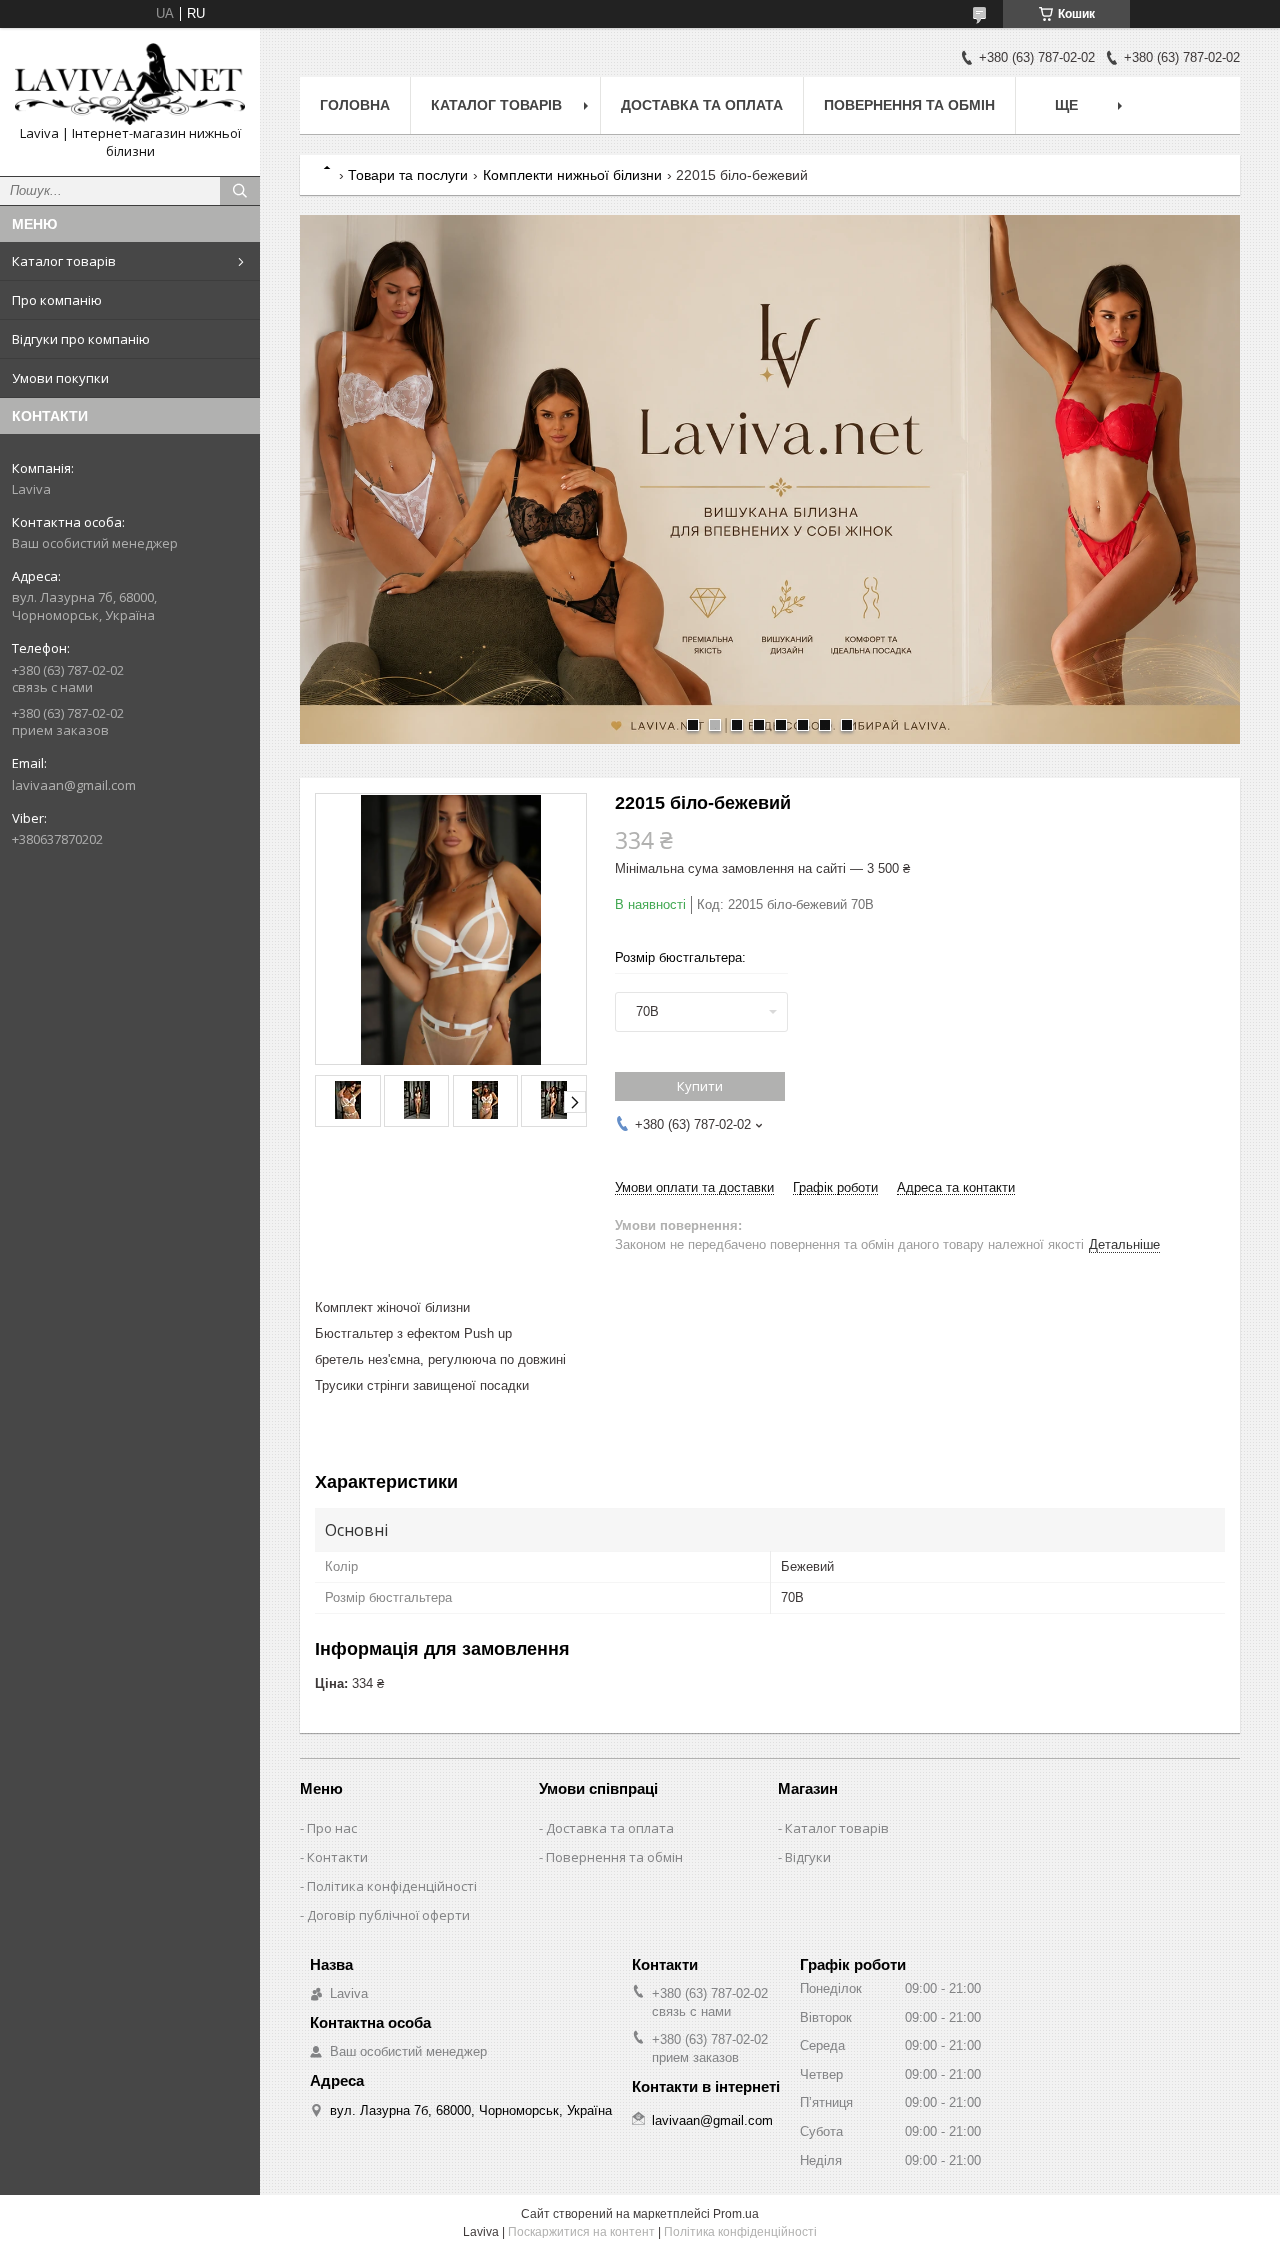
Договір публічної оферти (388, 1915)
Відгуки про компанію (81, 339)
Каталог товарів (64, 261)
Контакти (337, 1857)
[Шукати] (240, 191)
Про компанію (57, 300)
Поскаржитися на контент (581, 2232)
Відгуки (808, 1857)
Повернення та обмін (909, 105)
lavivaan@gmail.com (74, 785)
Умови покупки (60, 378)
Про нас (332, 1828)
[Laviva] (130, 84)
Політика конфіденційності (392, 1886)
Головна (355, 105)
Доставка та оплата (702, 105)
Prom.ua (736, 2214)
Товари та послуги (408, 175)
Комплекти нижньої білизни (572, 175)
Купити (700, 1086)
